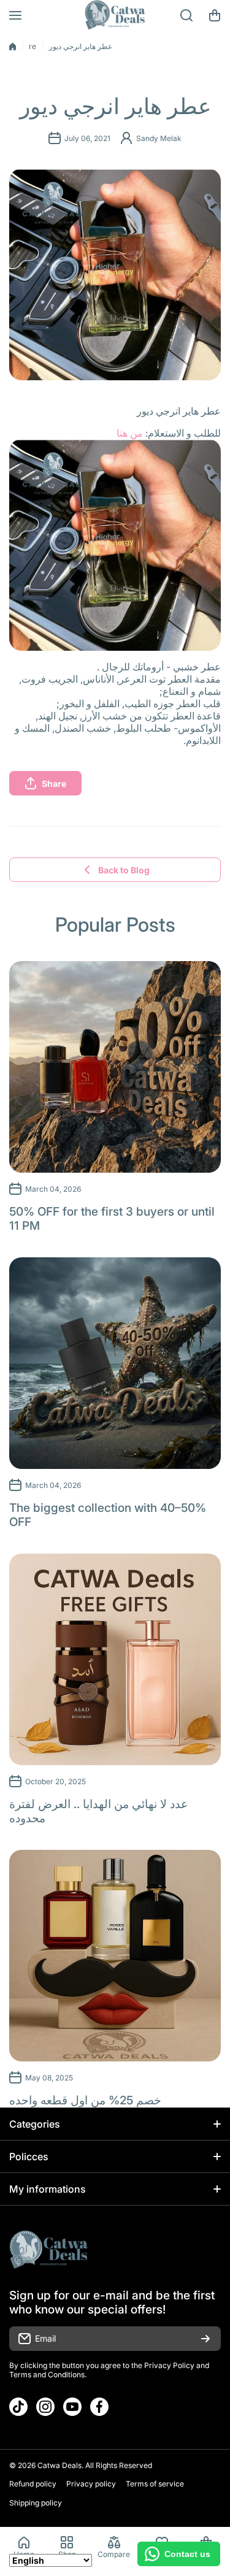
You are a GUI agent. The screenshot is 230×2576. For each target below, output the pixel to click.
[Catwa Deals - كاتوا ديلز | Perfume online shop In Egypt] (115, 15)
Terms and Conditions (47, 2375)
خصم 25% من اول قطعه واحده (85, 2100)
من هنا (130, 433)
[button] (215, 15)
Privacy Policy (169, 2365)
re (33, 46)
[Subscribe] (205, 2339)
